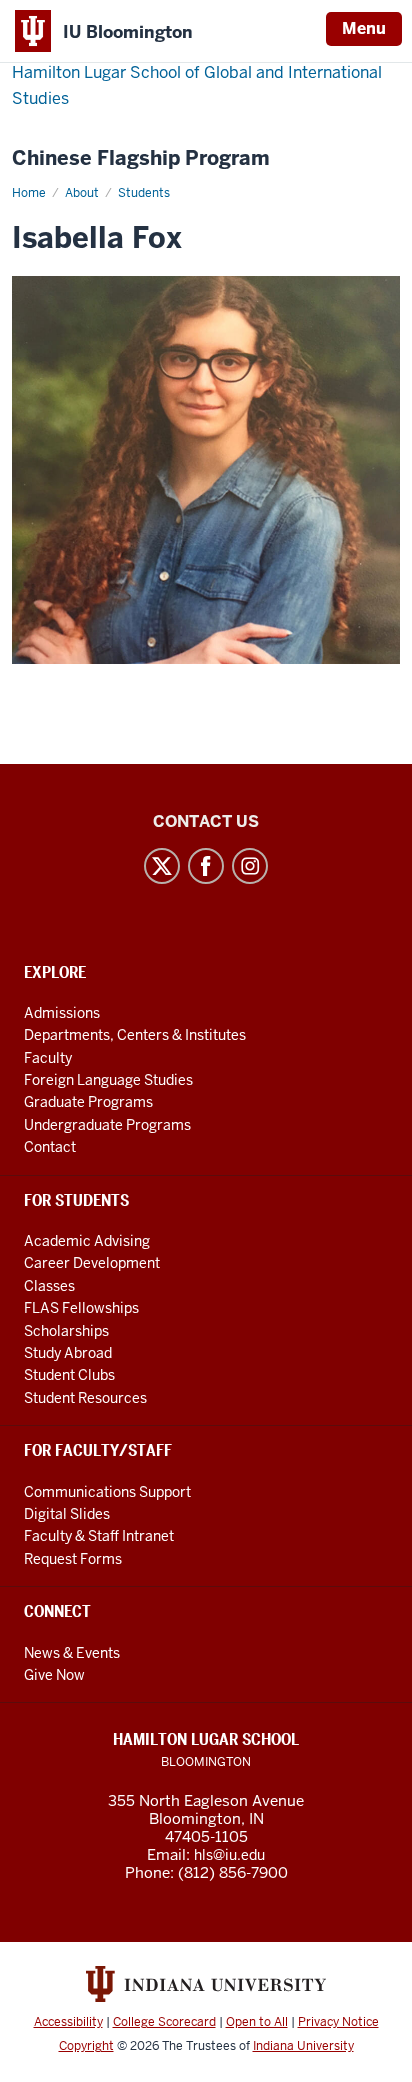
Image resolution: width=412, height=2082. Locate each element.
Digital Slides (67, 1514)
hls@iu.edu (229, 1855)
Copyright (86, 2046)
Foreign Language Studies (108, 1080)
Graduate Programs (88, 1102)
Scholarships (66, 1331)
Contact (50, 1147)
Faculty (48, 1058)
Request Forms (73, 1559)
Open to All (257, 2022)
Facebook (206, 866)
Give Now (54, 1675)
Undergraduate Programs (107, 1125)
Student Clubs (69, 1375)
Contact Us (206, 821)
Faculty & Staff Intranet (99, 1536)
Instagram (250, 866)
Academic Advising (87, 1241)
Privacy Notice (338, 2022)
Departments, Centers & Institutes (135, 1035)
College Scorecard (164, 2022)
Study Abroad (68, 1353)
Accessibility (68, 2022)
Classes (49, 1286)
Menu (364, 28)
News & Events (72, 1653)
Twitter (162, 866)
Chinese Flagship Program (141, 158)
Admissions (62, 1013)
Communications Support (107, 1492)
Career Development (92, 1263)
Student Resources (85, 1398)
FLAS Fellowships (81, 1308)
